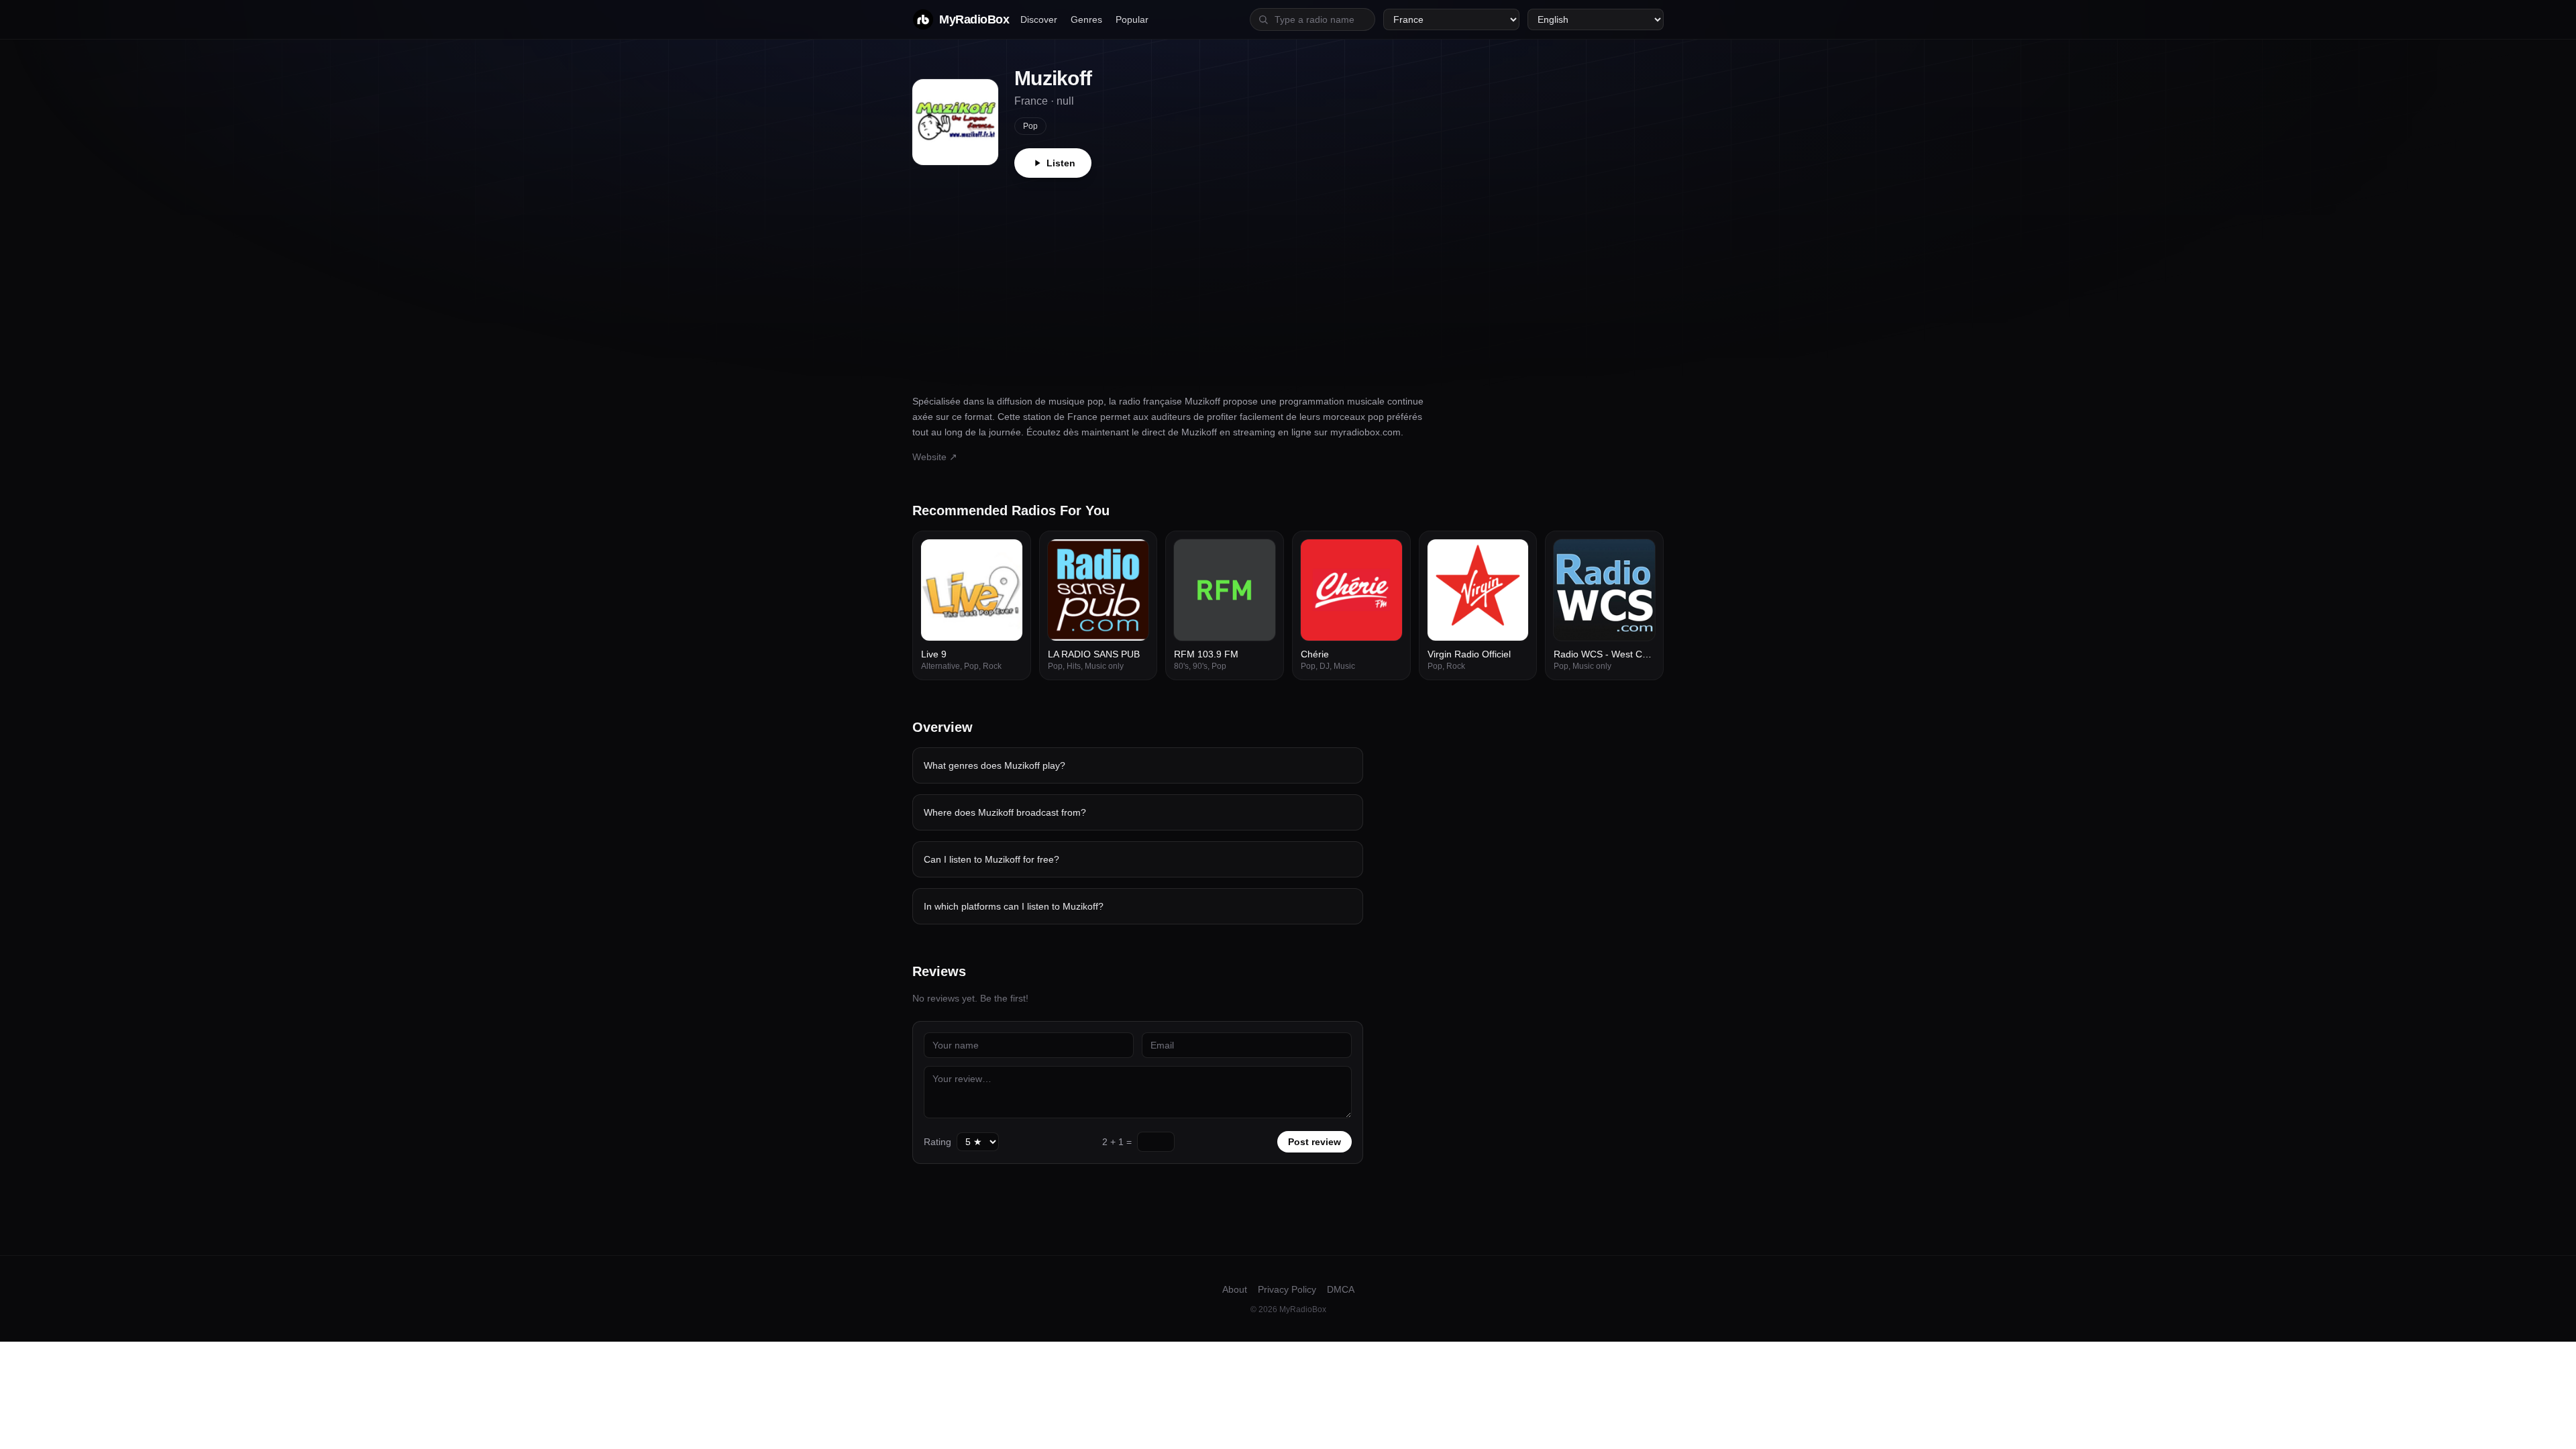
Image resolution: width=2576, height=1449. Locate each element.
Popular (1132, 19)
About (1235, 1289)
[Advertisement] (1288, 278)
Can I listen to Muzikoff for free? (991, 859)
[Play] (1005, 557)
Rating (937, 1142)
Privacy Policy (1287, 1289)
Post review (1314, 1142)
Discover (1039, 19)
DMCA (1341, 1289)
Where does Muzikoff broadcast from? (1005, 812)
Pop (1030, 126)
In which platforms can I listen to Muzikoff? (1014, 906)
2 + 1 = (1117, 1142)
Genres (1086, 19)
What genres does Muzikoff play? (995, 765)
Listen (1061, 163)
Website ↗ (935, 457)
